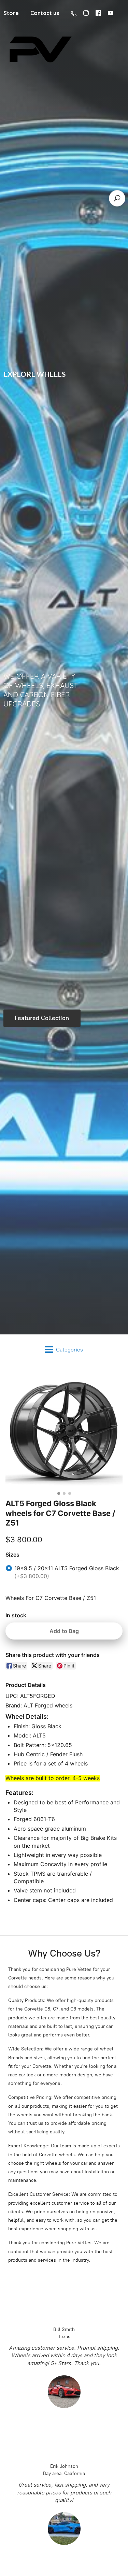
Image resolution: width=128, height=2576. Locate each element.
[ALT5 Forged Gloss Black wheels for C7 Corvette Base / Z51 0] (64, 1430)
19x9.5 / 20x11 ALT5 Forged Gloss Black (67, 1572)
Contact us (45, 13)
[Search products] (117, 198)
